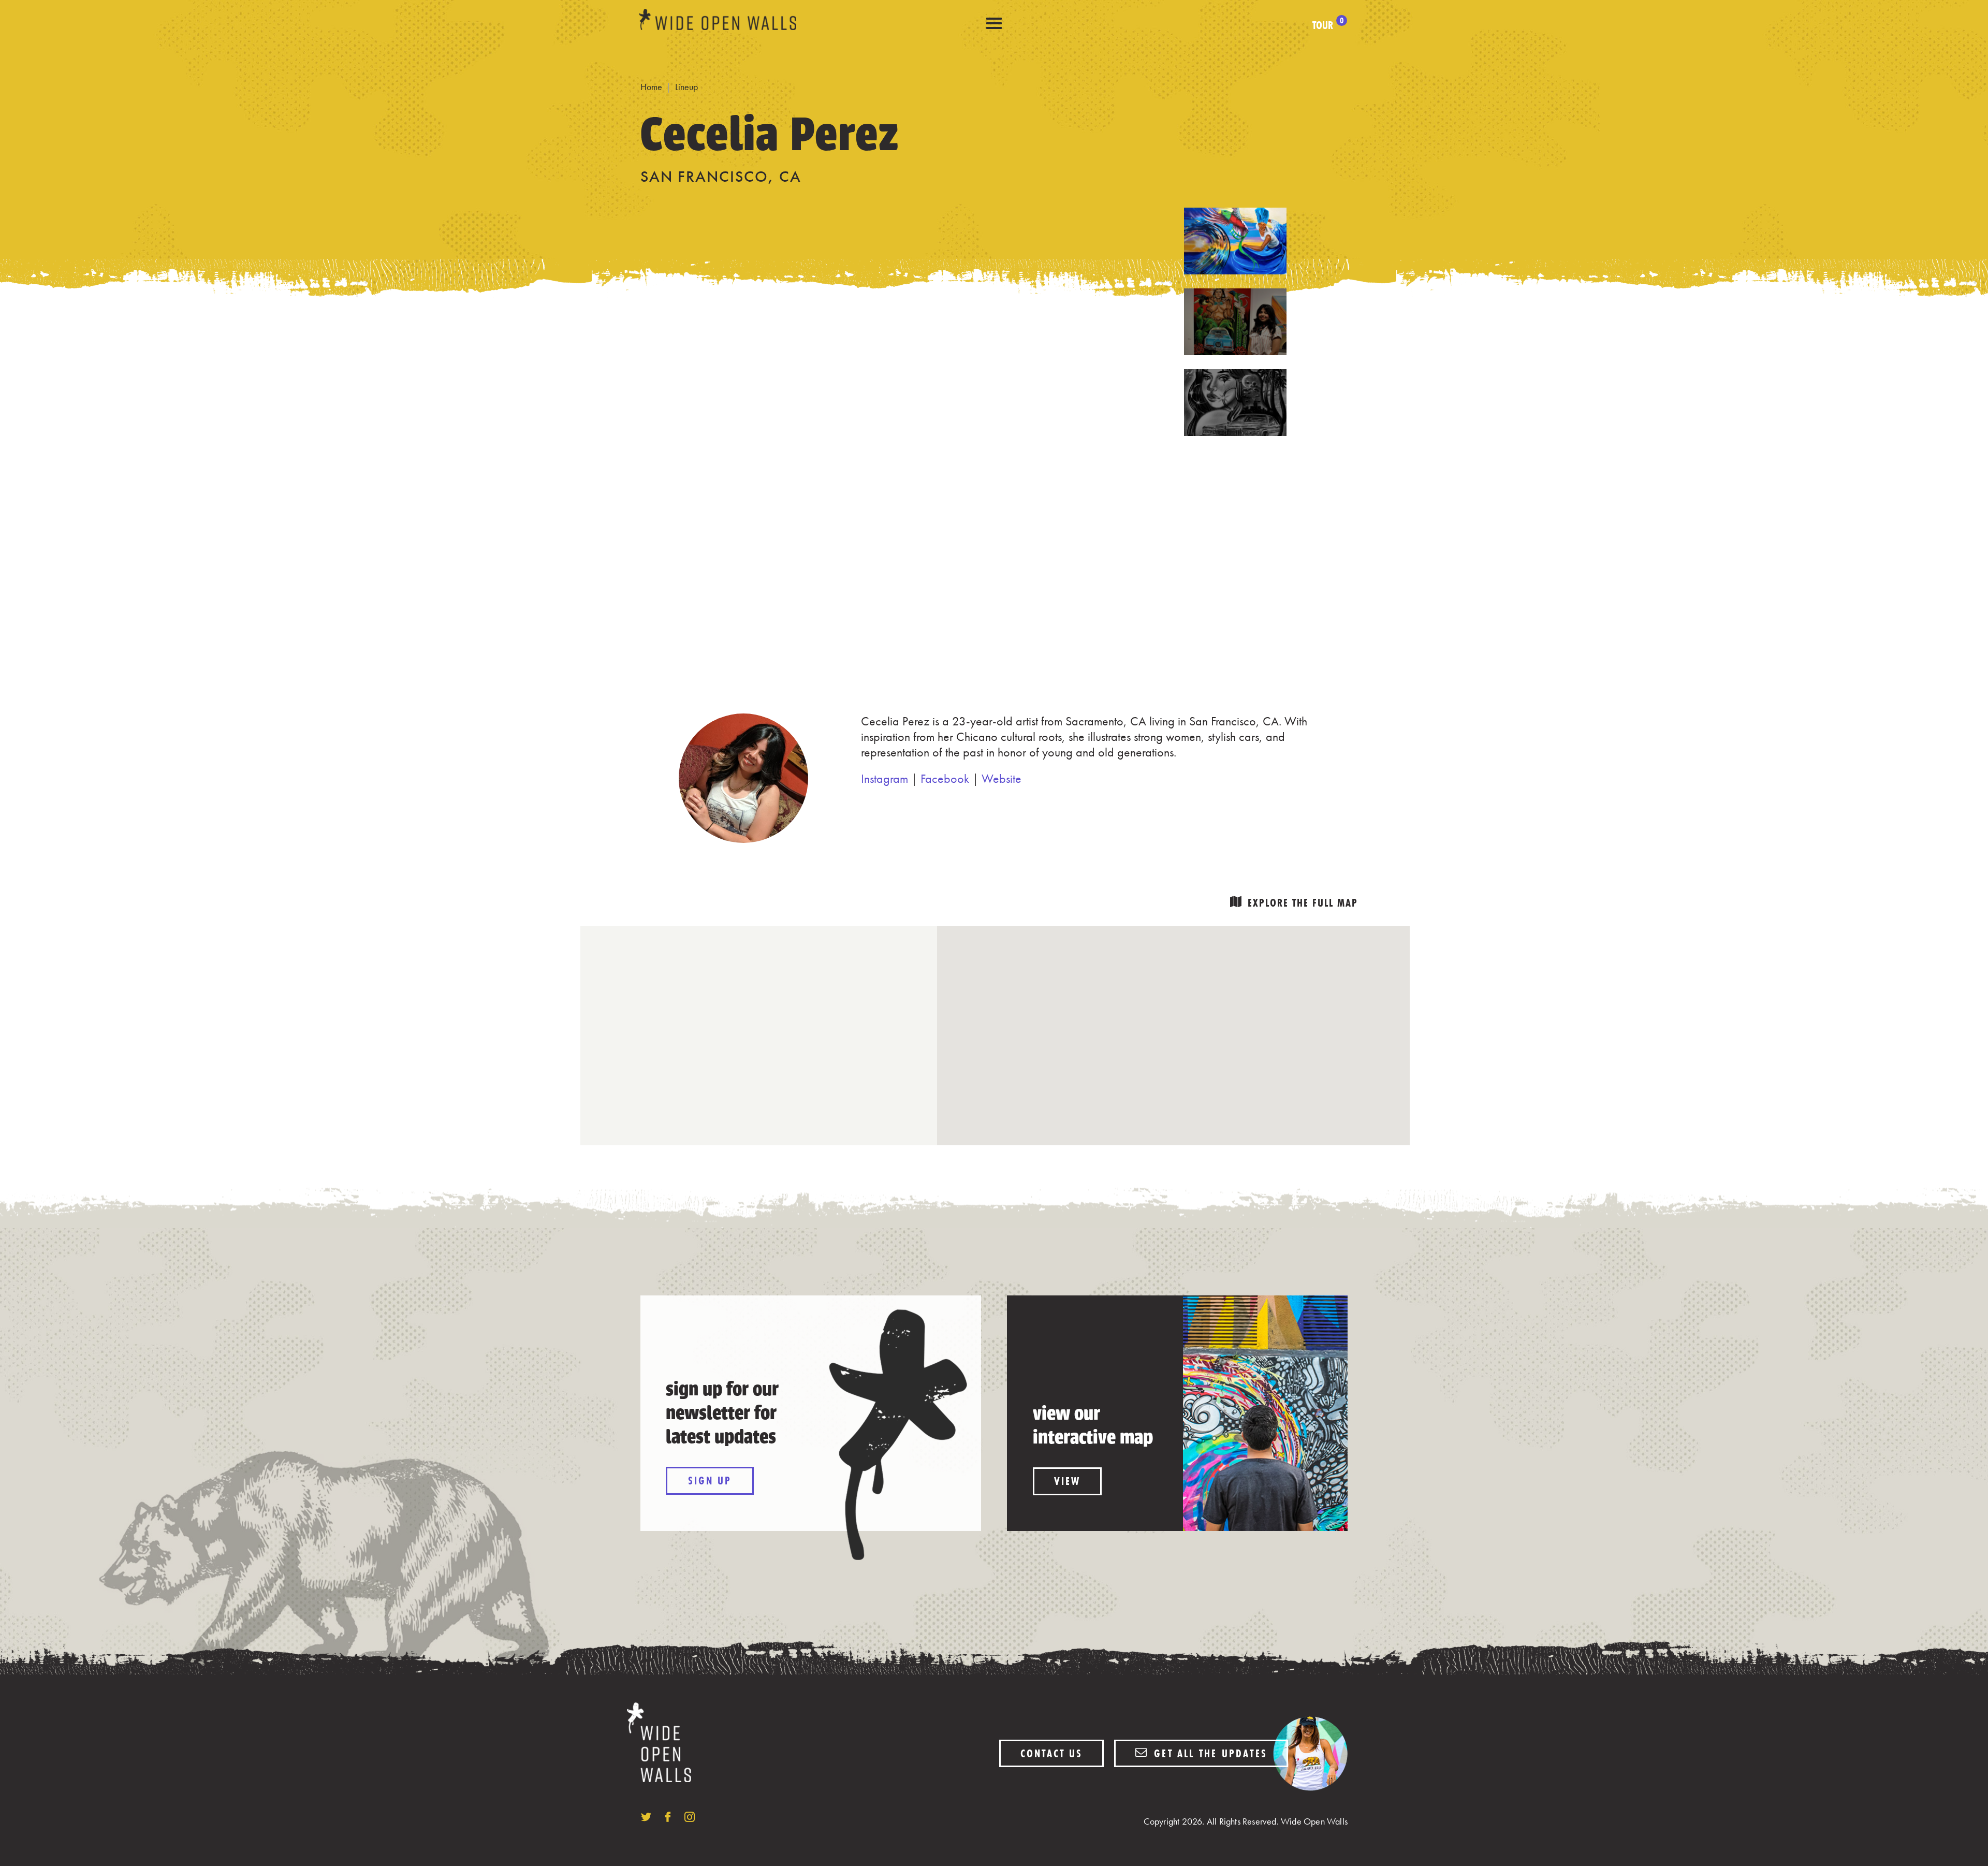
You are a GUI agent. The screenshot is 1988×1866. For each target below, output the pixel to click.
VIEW (1067, 1481)
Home (651, 87)
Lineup (686, 87)
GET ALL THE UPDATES (1209, 1753)
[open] (994, 24)
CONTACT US (1051, 1753)
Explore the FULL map (1303, 903)
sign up (710, 1481)
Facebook (945, 778)
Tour (1328, 25)
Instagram (885, 778)
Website (1002, 778)
